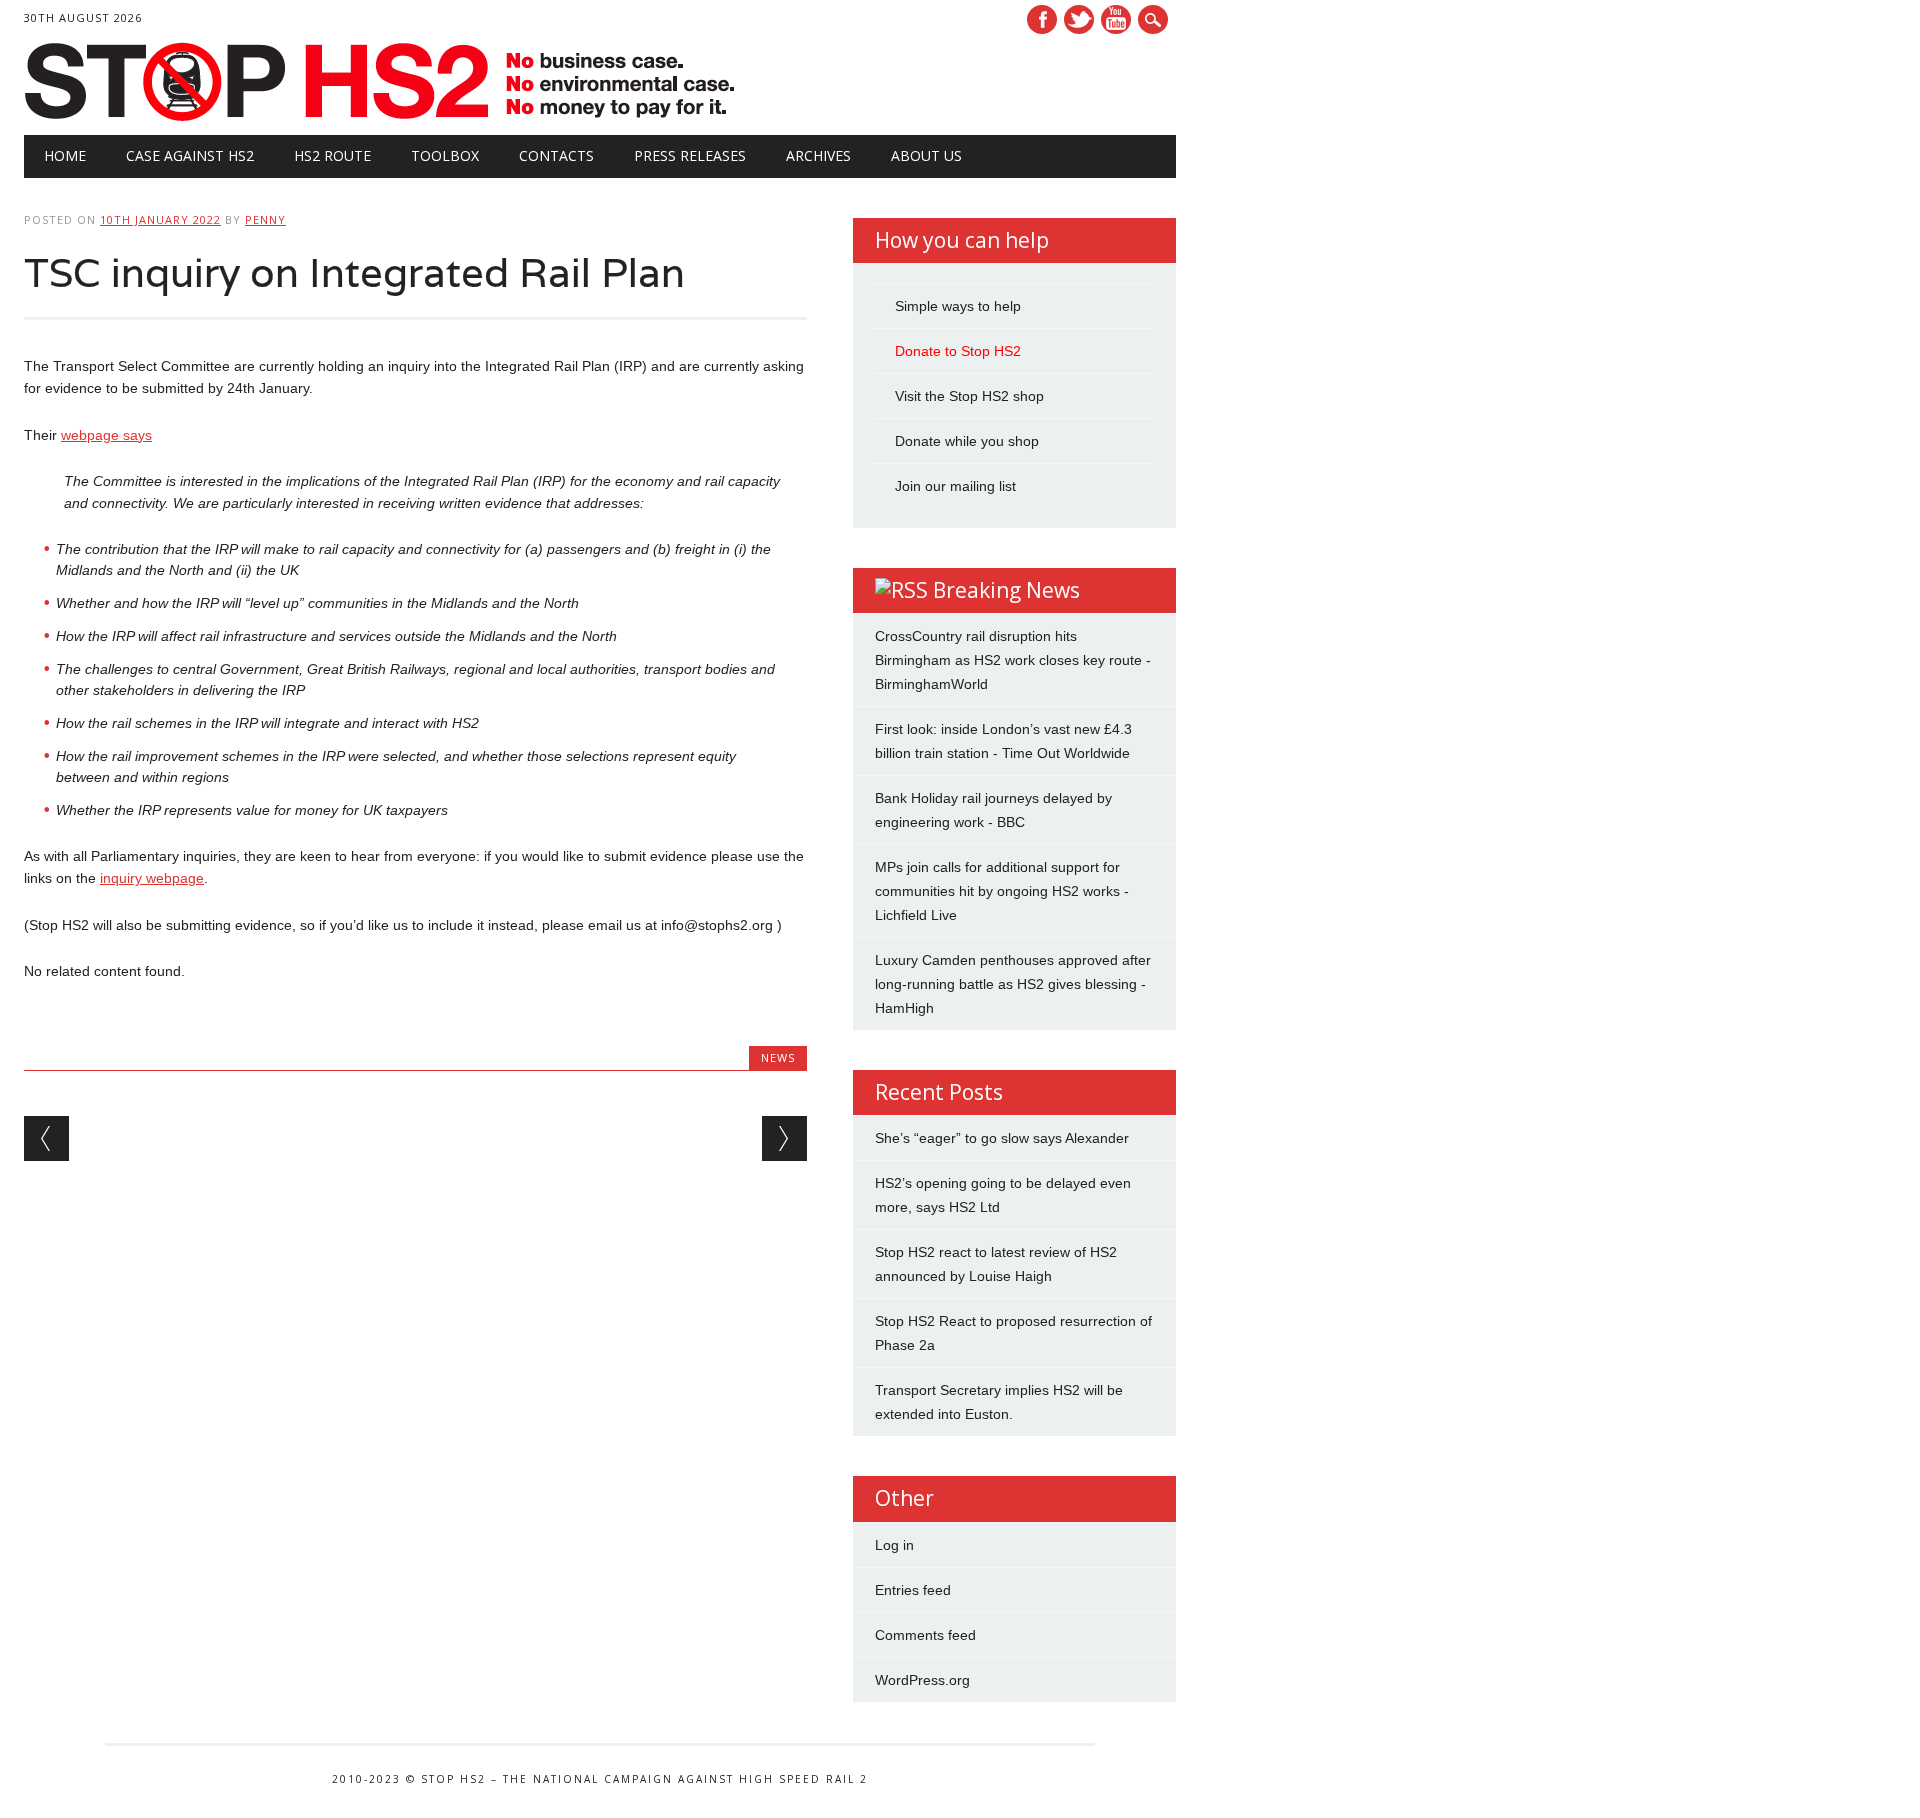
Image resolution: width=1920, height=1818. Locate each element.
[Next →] (784, 1138)
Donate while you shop (967, 441)
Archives (818, 155)
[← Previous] (46, 1138)
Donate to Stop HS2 (958, 351)
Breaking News (1006, 590)
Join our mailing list (955, 486)
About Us (926, 155)
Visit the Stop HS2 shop (969, 396)
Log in (894, 1545)
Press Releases (690, 155)
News (778, 1057)
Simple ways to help (958, 306)
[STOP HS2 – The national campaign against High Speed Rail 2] (383, 117)
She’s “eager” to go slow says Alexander (1002, 1138)
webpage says (106, 435)
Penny (265, 219)
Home (65, 155)
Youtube (1116, 19)
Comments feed (925, 1635)
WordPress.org (922, 1680)
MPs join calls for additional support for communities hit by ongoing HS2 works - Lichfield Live (1002, 891)
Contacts (556, 155)
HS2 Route (332, 155)
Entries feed (913, 1590)
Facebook (1042, 19)
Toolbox (445, 155)
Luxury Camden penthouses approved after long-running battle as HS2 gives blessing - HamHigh (1013, 984)
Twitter (1079, 19)
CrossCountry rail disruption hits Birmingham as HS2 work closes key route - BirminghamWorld (1013, 660)
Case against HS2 (190, 155)
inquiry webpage (152, 878)
